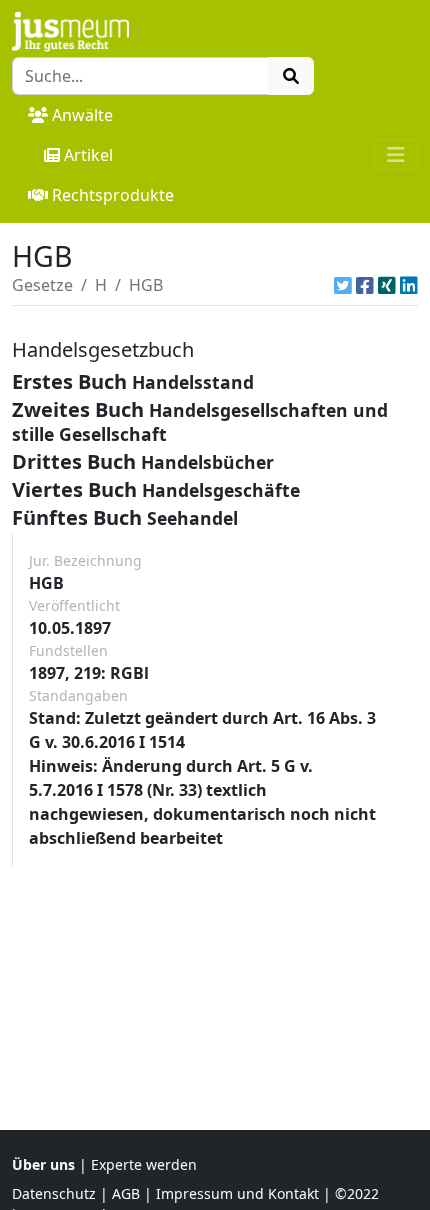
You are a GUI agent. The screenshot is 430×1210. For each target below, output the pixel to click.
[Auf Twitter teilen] (343, 285)
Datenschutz (54, 1193)
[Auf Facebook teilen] (365, 285)
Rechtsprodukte (113, 195)
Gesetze (42, 285)
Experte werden (144, 1164)
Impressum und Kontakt (237, 1193)
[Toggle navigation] (396, 155)
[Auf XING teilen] (387, 285)
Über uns (43, 1164)
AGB (126, 1193)
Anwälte (82, 115)
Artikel (88, 155)
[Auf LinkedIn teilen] (409, 285)
